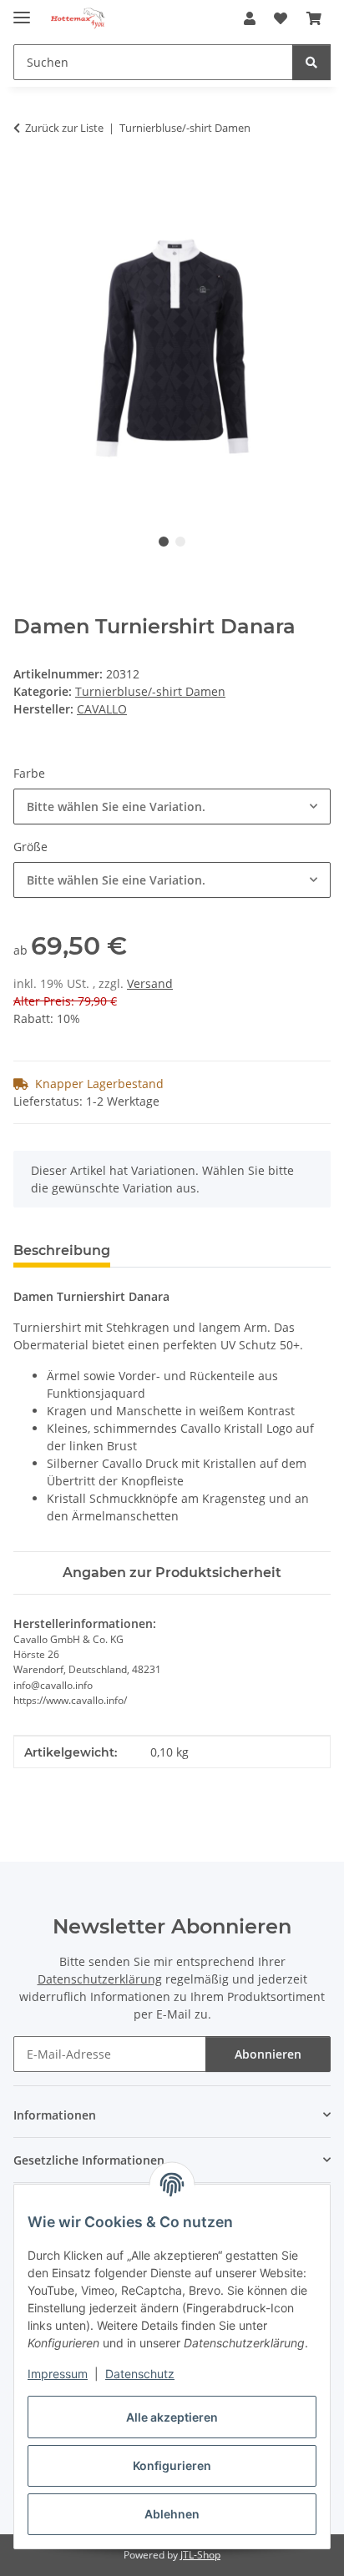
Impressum (58, 2374)
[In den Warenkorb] (27, 180)
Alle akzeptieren (172, 2417)
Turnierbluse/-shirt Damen (150, 691)
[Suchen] (311, 62)
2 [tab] (180, 542)
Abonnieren (268, 2054)
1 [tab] (164, 542)
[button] (250, 18)
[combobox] (172, 807)
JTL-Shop (200, 2555)
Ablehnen (172, 2514)
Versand (150, 983)
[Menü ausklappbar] (22, 10)
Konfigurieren (172, 2465)
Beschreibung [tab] (62, 1250)
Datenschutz (140, 2374)
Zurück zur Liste (64, 128)
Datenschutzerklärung (100, 1979)
